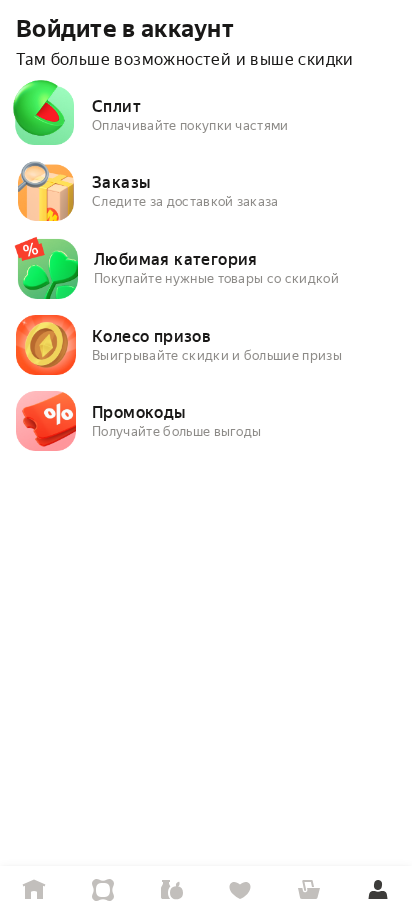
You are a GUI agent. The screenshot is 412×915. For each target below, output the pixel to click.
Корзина (309, 890)
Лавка (171, 890)
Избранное (240, 890)
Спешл (103, 890)
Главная (34, 890)
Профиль (377, 890)
